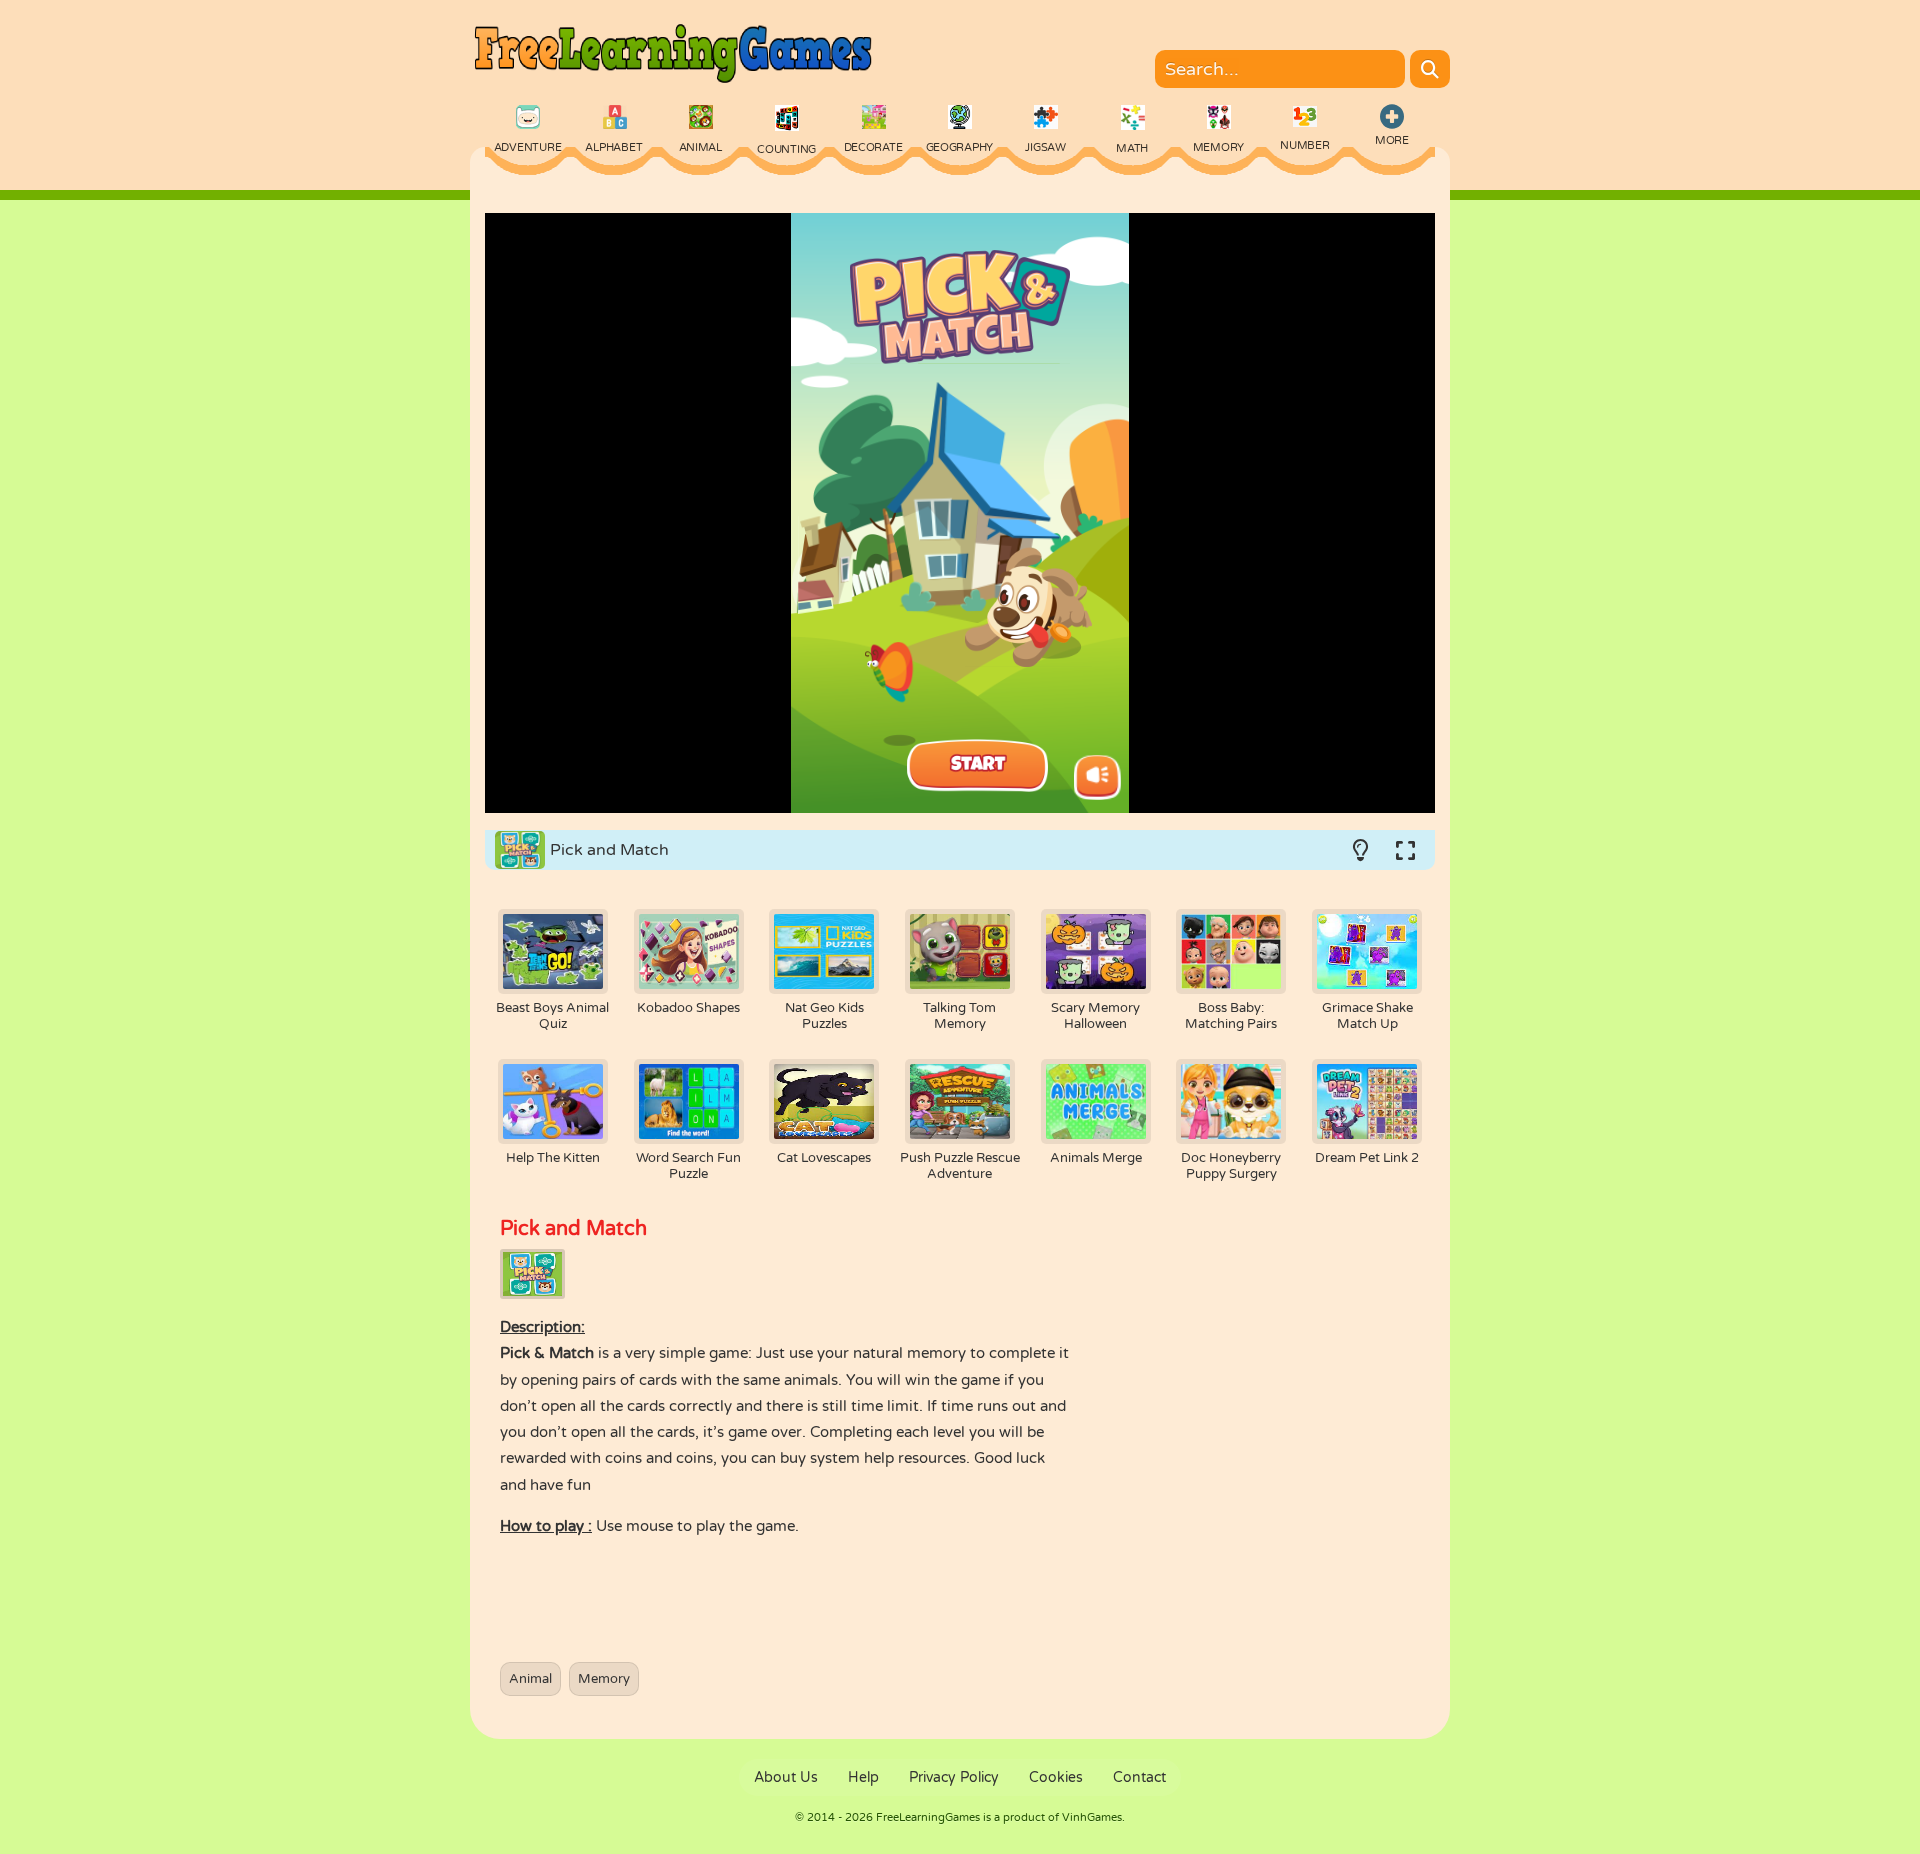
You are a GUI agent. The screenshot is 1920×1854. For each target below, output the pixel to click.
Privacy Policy (954, 1777)
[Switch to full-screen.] (1405, 850)
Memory (604, 1679)
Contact (1139, 1777)
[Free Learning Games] (672, 86)
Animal (530, 1679)
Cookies (1056, 1777)
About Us (786, 1777)
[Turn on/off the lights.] (1360, 850)
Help (863, 1777)
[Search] (1430, 69)
